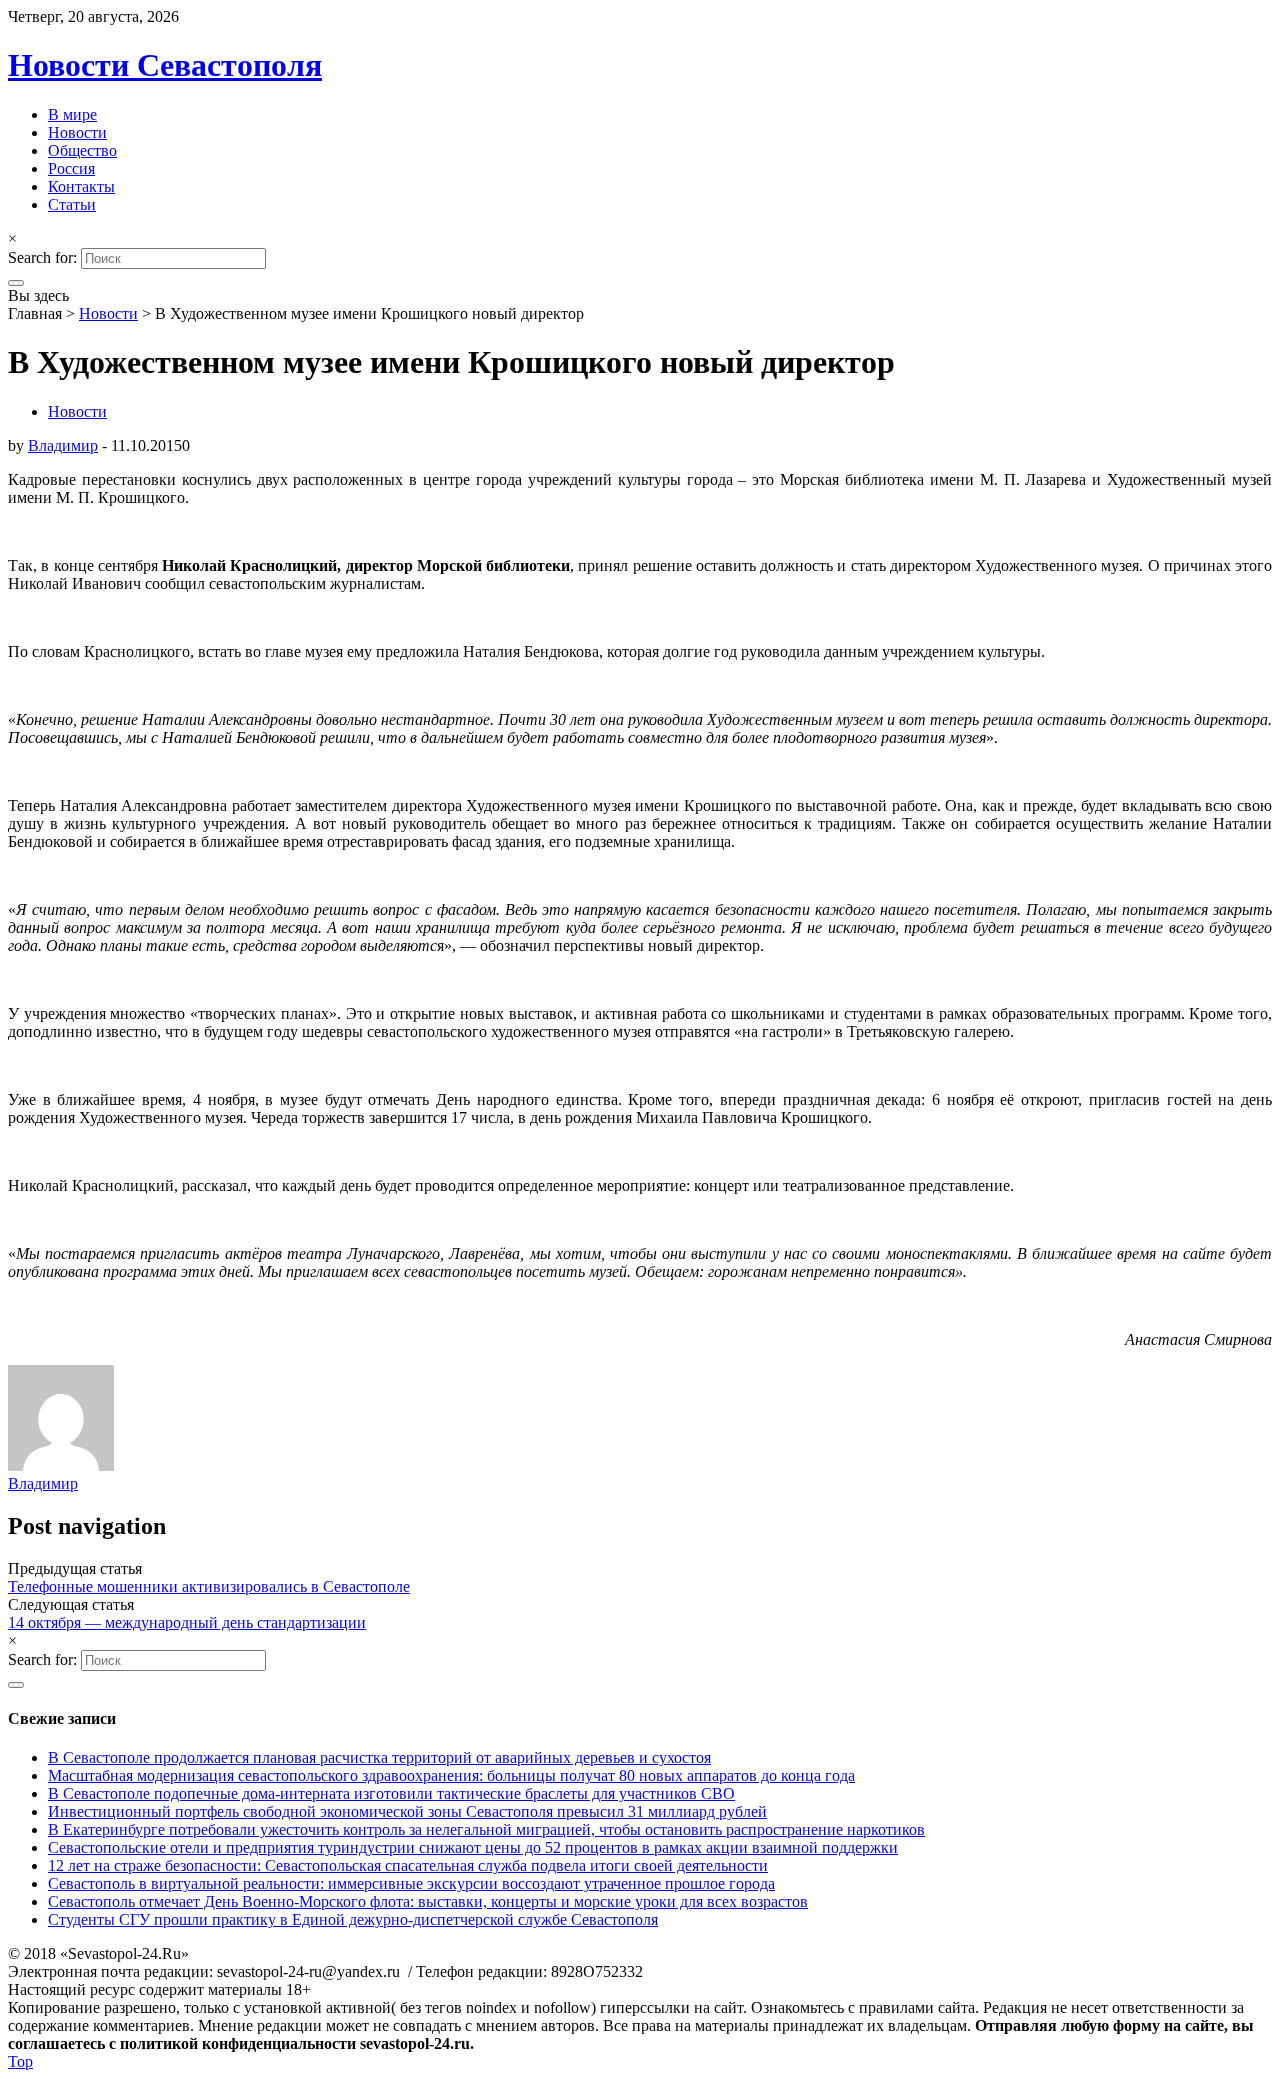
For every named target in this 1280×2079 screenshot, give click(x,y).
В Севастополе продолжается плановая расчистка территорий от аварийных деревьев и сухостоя (379, 1757)
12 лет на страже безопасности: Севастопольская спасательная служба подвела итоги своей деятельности (408, 1865)
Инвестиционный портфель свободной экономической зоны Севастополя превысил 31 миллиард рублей (407, 1811)
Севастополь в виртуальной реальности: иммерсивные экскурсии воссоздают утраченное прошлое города (411, 1883)
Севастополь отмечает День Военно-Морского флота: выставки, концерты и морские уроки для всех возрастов (428, 1901)
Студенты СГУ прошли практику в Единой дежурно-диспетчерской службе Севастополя (353, 1919)
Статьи (72, 204)
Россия (71, 168)
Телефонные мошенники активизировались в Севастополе (209, 1586)
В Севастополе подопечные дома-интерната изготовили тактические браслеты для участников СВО (391, 1793)
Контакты (81, 186)
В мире (72, 114)
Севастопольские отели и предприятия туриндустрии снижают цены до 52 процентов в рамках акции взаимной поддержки (473, 1847)
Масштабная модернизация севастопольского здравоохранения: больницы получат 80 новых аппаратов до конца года (451, 1775)
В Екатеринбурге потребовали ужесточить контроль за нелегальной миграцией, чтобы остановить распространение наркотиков (486, 1829)
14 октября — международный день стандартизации (187, 1622)
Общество (82, 150)
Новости (77, 132)
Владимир (63, 445)
